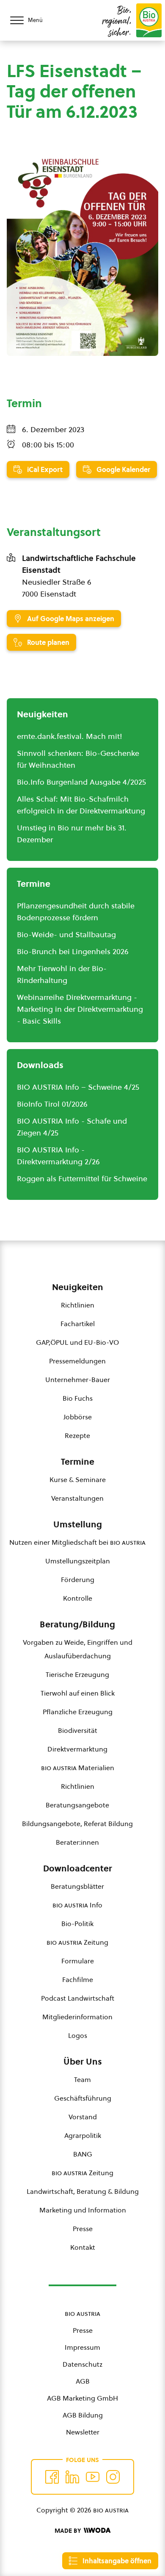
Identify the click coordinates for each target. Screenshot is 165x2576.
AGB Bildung (83, 2415)
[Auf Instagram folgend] (113, 2477)
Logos (78, 2035)
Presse (83, 2229)
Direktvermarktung (77, 1749)
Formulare (78, 1961)
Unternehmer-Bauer (78, 1380)
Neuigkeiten (78, 1287)
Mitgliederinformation (77, 2017)
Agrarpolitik (83, 2135)
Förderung (78, 1579)
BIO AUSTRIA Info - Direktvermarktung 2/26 (58, 1156)
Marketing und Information (83, 2210)
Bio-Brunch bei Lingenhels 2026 (73, 951)
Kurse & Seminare (78, 1480)
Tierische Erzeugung (77, 1674)
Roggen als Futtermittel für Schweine (82, 1178)
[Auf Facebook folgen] (52, 2477)
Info (77, 1905)
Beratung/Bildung (77, 1624)
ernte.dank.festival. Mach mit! (70, 736)
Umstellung (78, 1524)
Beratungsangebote (77, 1805)
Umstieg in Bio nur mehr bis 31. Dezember (72, 834)
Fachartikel (78, 1324)
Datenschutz (82, 2364)
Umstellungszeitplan (78, 1561)
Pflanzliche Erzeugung (78, 1712)
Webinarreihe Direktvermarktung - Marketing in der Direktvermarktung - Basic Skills (80, 1009)
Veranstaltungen (77, 1498)
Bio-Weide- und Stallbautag (66, 934)
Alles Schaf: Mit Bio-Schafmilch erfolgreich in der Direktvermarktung (81, 805)
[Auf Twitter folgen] (72, 2477)
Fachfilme (78, 1979)
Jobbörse (78, 1417)
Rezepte (77, 1435)
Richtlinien (78, 1305)
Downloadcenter (78, 1868)
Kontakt (83, 2247)
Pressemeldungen (77, 1361)
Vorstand (83, 2117)
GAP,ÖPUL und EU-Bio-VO (77, 1342)
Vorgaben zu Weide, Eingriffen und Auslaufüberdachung (78, 1649)
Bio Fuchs (78, 1398)
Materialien (78, 1768)
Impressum (82, 2347)
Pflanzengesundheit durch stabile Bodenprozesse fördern (76, 912)
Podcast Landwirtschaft (78, 1998)
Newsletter (83, 2432)
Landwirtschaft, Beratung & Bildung (83, 2191)
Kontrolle (78, 1598)
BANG (83, 2154)
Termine (78, 1462)
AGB (83, 2381)
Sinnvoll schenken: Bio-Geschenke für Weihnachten (78, 759)
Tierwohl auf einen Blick (78, 1693)
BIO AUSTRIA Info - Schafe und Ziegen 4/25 (72, 1127)
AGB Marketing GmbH (82, 2398)
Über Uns (83, 2062)
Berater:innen (77, 1842)
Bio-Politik (77, 1924)
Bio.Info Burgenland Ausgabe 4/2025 (81, 782)
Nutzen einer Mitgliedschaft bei (77, 1542)
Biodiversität (78, 1730)
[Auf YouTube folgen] (93, 2477)
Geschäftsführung (83, 2098)
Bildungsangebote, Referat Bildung (77, 1824)
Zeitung (77, 1942)
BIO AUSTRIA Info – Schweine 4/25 (78, 1087)
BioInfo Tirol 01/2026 (52, 1104)
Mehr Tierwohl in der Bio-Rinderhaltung (62, 974)
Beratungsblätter (77, 1886)
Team (82, 2079)
